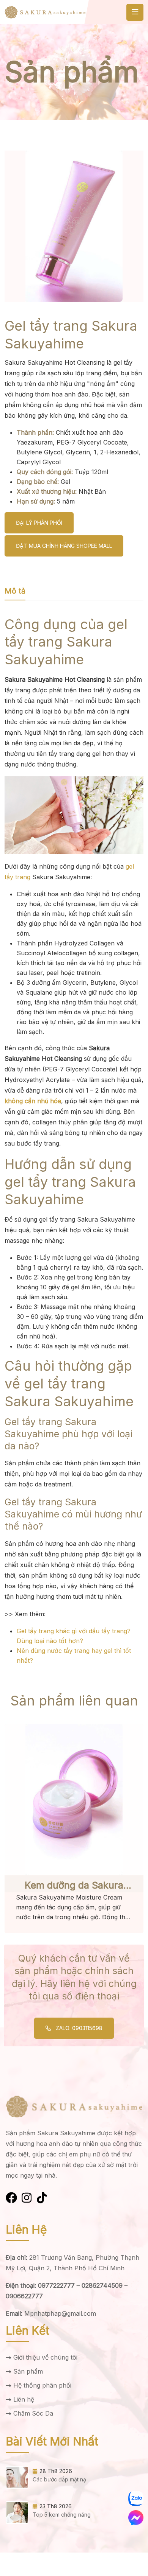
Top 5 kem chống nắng (62, 2515)
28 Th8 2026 (56, 2471)
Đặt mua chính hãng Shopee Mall (64, 546)
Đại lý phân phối (39, 523)
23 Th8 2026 (56, 2506)
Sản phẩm (28, 2371)
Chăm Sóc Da (33, 2413)
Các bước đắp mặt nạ (59, 2479)
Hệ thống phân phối (42, 2385)
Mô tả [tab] (15, 591)
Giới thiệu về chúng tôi (45, 2357)
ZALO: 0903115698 (78, 2028)
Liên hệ (24, 2399)
